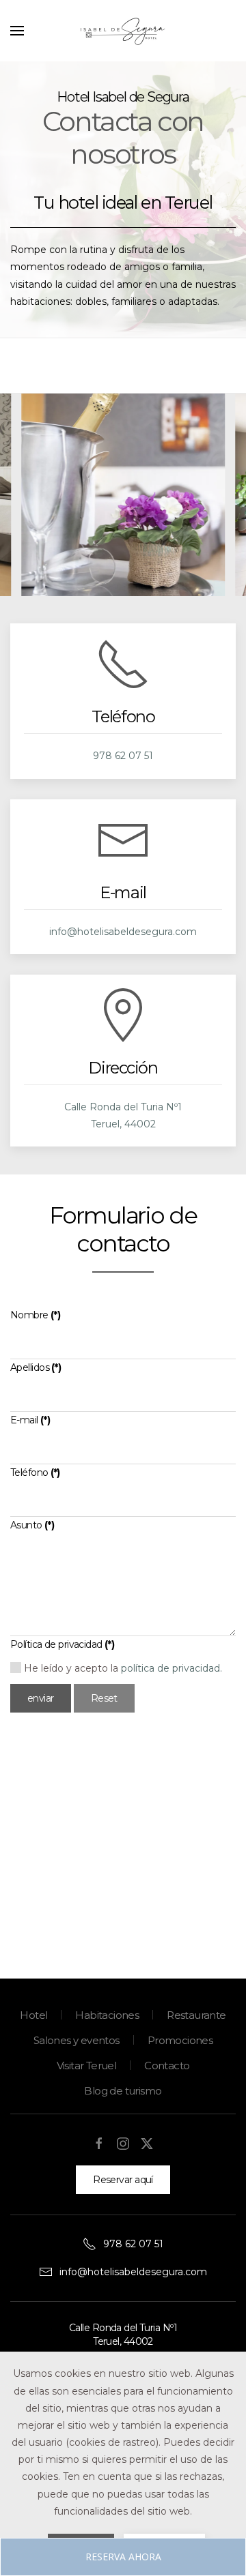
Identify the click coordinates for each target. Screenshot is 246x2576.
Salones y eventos (77, 2040)
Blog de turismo (123, 2091)
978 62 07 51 (123, 756)
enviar (41, 1698)
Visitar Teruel (87, 2066)
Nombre (35, 1315)
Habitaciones (107, 2015)
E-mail (30, 1420)
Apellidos (36, 1367)
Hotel (33, 2015)
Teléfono (35, 1472)
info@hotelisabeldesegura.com (123, 932)
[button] (17, 31)
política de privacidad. (172, 1668)
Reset (104, 1698)
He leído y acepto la (122, 1668)
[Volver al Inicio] (123, 31)
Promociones (180, 2040)
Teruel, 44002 (123, 1124)
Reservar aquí (123, 2180)
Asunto (32, 1525)
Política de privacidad (62, 1644)
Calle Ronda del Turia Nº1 (123, 1107)
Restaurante (196, 2015)
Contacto (167, 2066)
